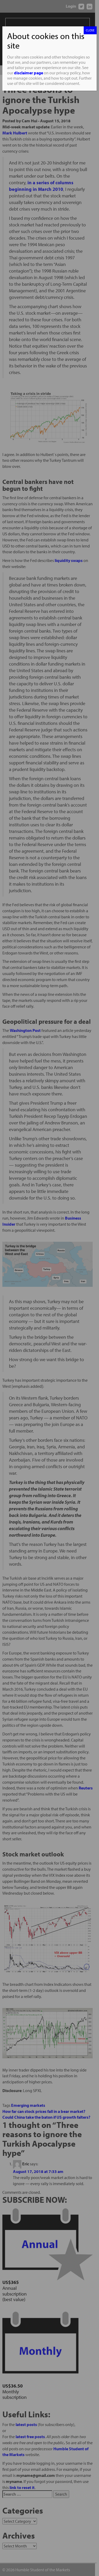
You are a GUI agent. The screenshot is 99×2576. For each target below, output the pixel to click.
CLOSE (90, 30)
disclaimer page (29, 73)
